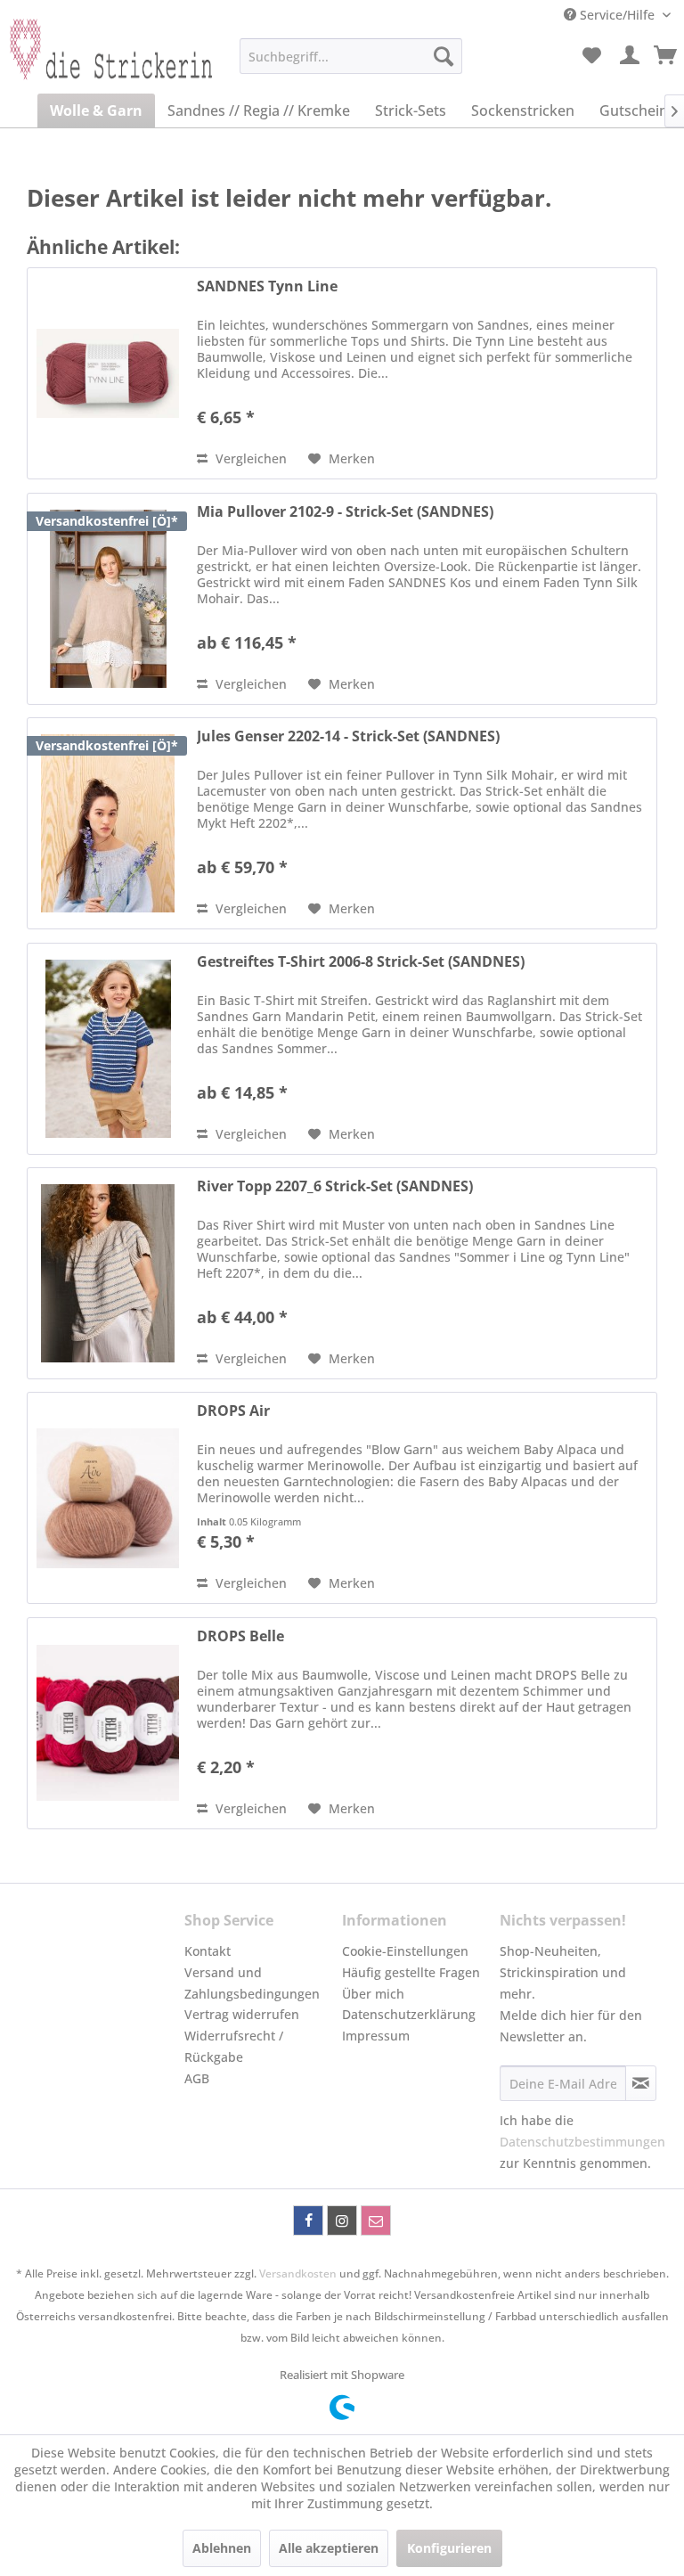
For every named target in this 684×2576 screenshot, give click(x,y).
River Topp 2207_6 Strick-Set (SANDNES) (335, 1186)
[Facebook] (308, 2220)
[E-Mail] (376, 2220)
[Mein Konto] (631, 56)
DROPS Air (233, 1411)
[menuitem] (351, 56)
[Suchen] (444, 56)
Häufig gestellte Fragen (411, 1972)
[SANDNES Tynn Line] (108, 373)
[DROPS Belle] (108, 1723)
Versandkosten (298, 2273)
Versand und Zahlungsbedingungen (252, 1983)
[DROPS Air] (108, 1498)
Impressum (376, 2036)
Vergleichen (249, 458)
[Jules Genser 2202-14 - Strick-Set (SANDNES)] (108, 823)
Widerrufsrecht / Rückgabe (234, 2046)
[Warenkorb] (666, 56)
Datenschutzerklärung (409, 2014)
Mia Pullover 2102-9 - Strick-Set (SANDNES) (345, 512)
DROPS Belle (240, 1636)
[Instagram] (342, 2220)
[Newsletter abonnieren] (641, 2083)
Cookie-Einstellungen (405, 1951)
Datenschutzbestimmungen (582, 2142)
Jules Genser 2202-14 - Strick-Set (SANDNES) (348, 736)
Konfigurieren (449, 2548)
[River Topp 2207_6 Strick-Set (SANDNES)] (108, 1273)
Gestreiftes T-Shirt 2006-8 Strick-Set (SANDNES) (361, 962)
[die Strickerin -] (103, 61)
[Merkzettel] (591, 56)
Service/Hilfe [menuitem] (617, 15)
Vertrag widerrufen (242, 2014)
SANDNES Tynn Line (267, 286)
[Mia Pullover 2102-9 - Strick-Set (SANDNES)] (108, 599)
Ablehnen (222, 2548)
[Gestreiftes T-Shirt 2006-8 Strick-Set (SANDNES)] (108, 1049)
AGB (197, 2078)
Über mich (373, 1994)
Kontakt (208, 1951)
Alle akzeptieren (329, 2548)
